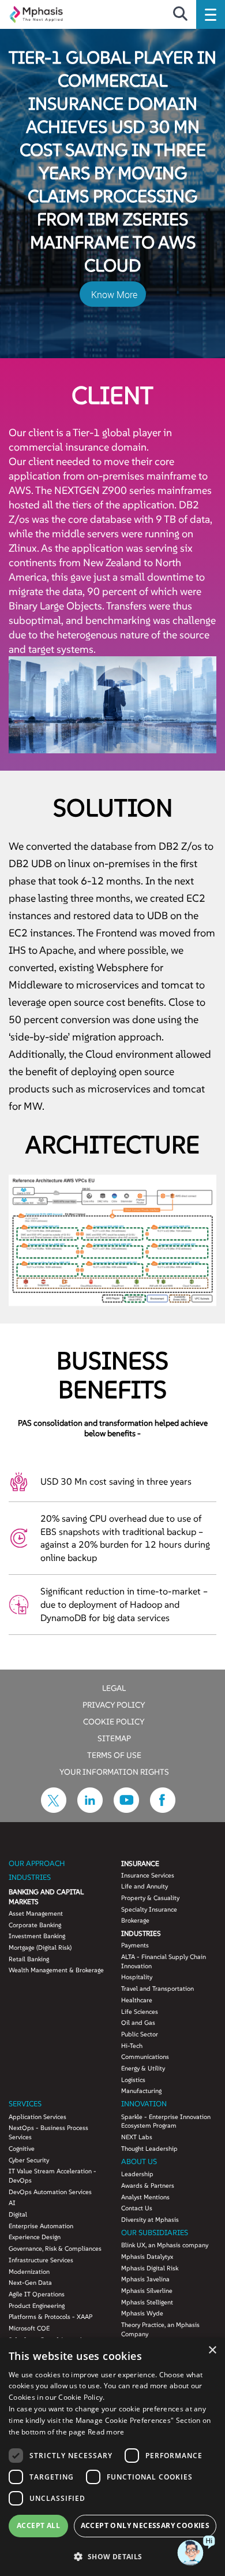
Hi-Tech (132, 2046)
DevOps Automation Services (50, 2192)
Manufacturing (141, 2091)
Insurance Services (148, 1875)
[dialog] (112, 2457)
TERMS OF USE (114, 1754)
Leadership (137, 2174)
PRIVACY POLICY (114, 1704)
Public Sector (140, 2034)
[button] (112, 2556)
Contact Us (137, 2208)
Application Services (37, 2117)
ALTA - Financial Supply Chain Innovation (164, 1961)
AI (12, 2203)
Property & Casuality (150, 1898)
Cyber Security (29, 2160)
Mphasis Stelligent (147, 2302)
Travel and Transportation (157, 1988)
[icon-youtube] (126, 1809)
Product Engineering (37, 2306)
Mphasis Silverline (147, 2291)
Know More (114, 295)
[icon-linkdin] (90, 1809)
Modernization (29, 2272)
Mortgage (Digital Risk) (40, 1947)
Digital (18, 2214)
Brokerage (135, 1920)
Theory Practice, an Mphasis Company (160, 2329)
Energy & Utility (143, 2068)
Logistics (133, 2080)
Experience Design (35, 2237)
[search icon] (180, 14)
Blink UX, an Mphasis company (165, 2245)
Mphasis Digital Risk (150, 2268)
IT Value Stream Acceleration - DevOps (52, 2176)
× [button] (212, 2350)
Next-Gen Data (30, 2283)
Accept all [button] (38, 2525)
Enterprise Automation (41, 2226)
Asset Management (36, 1913)
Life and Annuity (145, 1886)
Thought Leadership (149, 2148)
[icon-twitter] (54, 1809)
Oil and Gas (138, 2023)
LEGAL (114, 1687)
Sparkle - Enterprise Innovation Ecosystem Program (166, 2121)
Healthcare (137, 2000)
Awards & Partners (148, 2185)
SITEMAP (114, 1738)
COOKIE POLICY (114, 1721)
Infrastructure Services (41, 2260)
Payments (135, 1945)
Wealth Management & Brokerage (56, 1970)
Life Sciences (140, 2012)
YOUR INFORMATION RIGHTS (114, 1771)
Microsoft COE (29, 2328)
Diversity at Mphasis (150, 2220)
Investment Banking (37, 1936)
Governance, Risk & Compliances (55, 2248)
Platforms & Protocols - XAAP (50, 2317)
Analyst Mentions (145, 2197)
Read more (106, 2432)
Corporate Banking (35, 1925)
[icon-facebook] (163, 1809)
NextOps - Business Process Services (48, 2132)
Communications (145, 2057)
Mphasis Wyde (142, 2313)
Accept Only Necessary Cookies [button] (145, 2525)
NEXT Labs (137, 2137)
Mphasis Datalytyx (147, 2257)
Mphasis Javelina (145, 2279)
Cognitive (22, 2148)
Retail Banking (29, 1959)
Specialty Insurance (149, 1909)
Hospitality (137, 1977)
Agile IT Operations (37, 2294)
